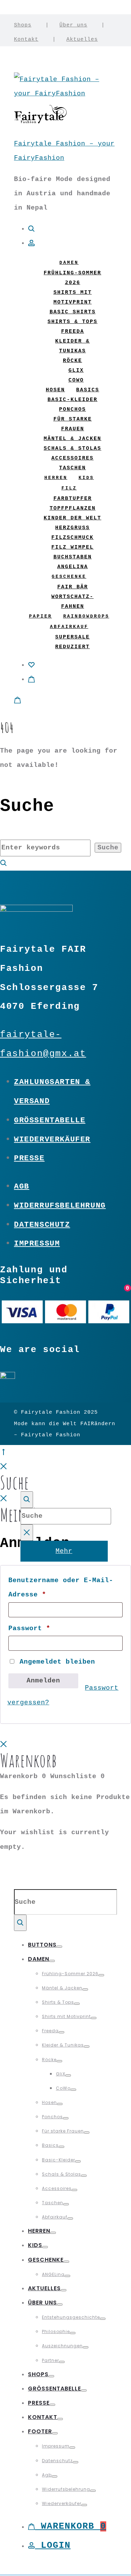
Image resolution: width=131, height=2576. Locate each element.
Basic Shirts (73, 312)
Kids (86, 478)
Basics (88, 390)
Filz (69, 488)
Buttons (42, 1945)
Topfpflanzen (73, 508)
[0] (31, 665)
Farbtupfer (73, 499)
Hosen (55, 390)
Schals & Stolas (72, 449)
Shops (23, 25)
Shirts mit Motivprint (66, 2016)
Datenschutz (42, 1225)
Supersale (72, 637)
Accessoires (72, 458)
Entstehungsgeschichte (71, 2317)
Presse (29, 1158)
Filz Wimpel (72, 547)
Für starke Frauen (63, 2131)
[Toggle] (59, 1947)
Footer (40, 2431)
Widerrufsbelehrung (60, 1205)
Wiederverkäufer (52, 1139)
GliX (76, 371)
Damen (69, 263)
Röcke (72, 361)
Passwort (29, 1628)
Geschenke (69, 577)
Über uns (73, 25)
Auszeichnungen (62, 2346)
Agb (22, 1186)
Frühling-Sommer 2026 (70, 1974)
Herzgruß (72, 528)
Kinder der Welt (72, 518)
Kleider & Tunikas (63, 2045)
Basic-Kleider (72, 400)
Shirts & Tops (72, 322)
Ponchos (72, 410)
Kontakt (26, 39)
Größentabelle (50, 1120)
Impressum (37, 1243)
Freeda (73, 332)
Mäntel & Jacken (72, 439)
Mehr (64, 1551)
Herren (56, 478)
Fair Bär (73, 587)
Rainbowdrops (86, 616)
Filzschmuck (72, 538)
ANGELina (73, 567)
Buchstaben (73, 557)
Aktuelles (82, 39)
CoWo (76, 380)
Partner (50, 2360)
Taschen (72, 468)
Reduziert (72, 647)
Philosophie (56, 2331)
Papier (41, 616)
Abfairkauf (69, 627)
